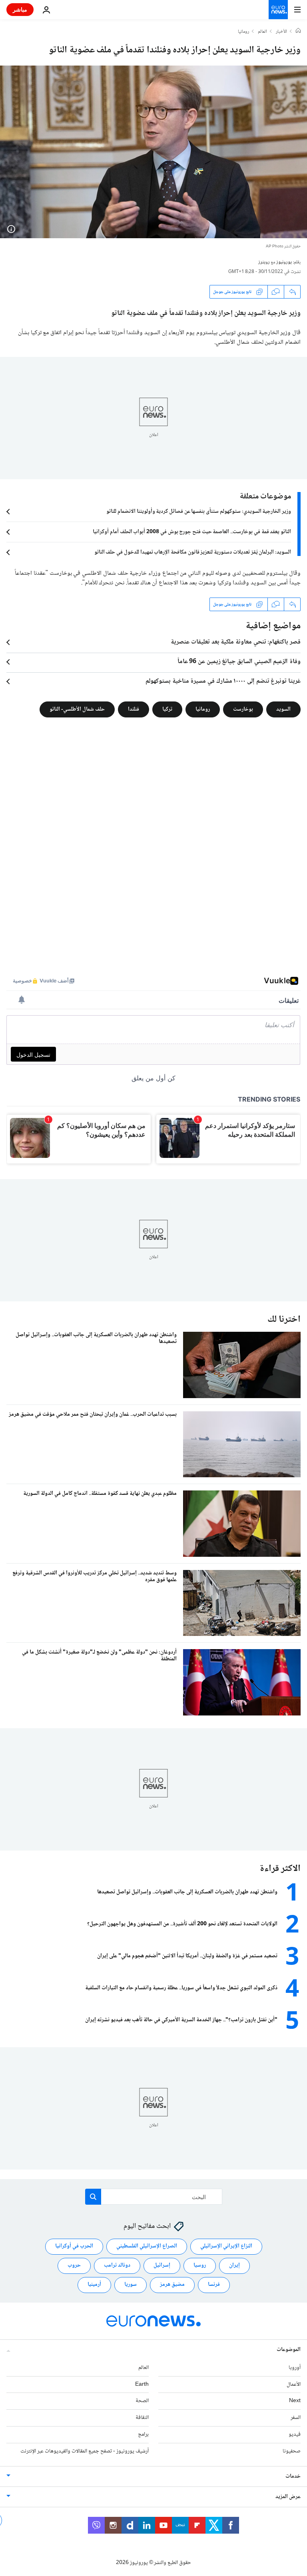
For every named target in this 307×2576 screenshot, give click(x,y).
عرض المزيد (288, 2497)
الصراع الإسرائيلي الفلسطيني (147, 2246)
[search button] (93, 2197)
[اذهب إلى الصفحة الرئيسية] (278, 10)
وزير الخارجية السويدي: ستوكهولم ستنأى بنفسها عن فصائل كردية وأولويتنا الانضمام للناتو (199, 512)
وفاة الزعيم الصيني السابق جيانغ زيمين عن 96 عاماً (239, 662)
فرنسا (214, 2285)
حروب (74, 2265)
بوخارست (243, 709)
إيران (234, 2265)
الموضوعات (289, 2350)
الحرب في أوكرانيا (74, 2246)
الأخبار (281, 32)
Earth (142, 2385)
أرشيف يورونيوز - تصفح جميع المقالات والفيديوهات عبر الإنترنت (85, 2451)
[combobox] (154, 2197)
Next (295, 2401)
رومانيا (243, 32)
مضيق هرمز (172, 2285)
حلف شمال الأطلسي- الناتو (77, 709)
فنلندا (134, 709)
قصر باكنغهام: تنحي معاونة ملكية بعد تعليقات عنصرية (236, 642)
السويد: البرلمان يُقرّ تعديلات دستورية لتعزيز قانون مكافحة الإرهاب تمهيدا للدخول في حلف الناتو (193, 552)
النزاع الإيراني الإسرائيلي (226, 2246)
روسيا (200, 2265)
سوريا (131, 2285)
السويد (283, 709)
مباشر (20, 9)
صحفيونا (292, 2451)
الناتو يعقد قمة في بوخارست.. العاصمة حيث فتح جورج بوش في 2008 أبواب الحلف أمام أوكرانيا (192, 532)
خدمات (293, 2476)
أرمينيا (94, 2285)
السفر (296, 2418)
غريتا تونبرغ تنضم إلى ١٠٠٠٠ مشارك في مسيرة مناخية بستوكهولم (223, 681)
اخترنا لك (284, 1320)
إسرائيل (162, 2265)
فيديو (295, 2435)
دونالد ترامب (117, 2265)
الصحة (142, 2401)
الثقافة (142, 2418)
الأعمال (294, 2385)
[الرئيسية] (298, 32)
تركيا (167, 709)
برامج (143, 2435)
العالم (262, 32)
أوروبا (295, 2368)
